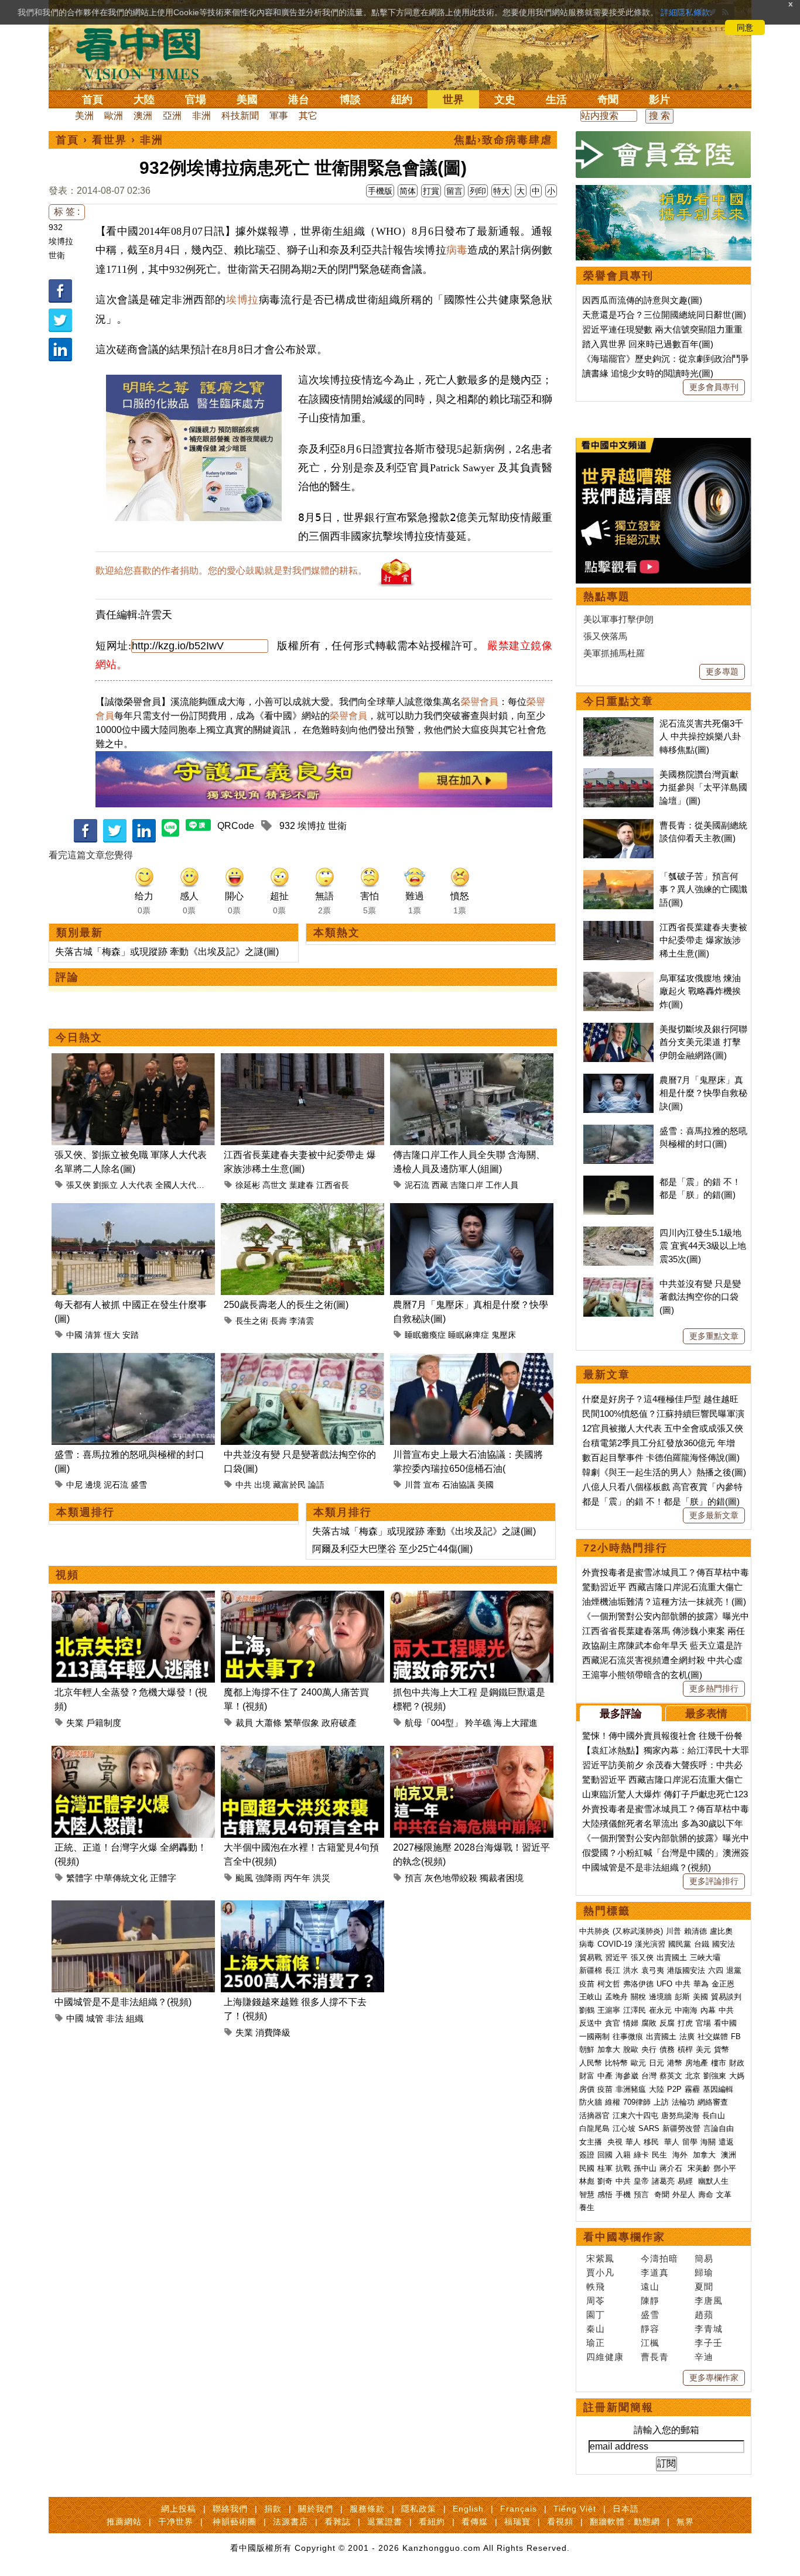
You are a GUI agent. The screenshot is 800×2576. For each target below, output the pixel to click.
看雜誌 (338, 2522)
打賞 (431, 191)
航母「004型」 (434, 1723)
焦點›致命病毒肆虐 (503, 140)
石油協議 (459, 1485)
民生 (661, 2155)
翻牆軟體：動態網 (625, 2522)
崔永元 (660, 2010)
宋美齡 (699, 2168)
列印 (478, 191)
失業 (75, 1723)
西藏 (440, 1185)
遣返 (726, 2142)
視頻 (67, 1575)
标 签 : (67, 212)
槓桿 (685, 2049)
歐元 (638, 2063)
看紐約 (432, 2522)
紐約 (402, 100)
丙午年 (297, 1878)
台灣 (649, 2076)
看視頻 (560, 2522)
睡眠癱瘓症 (425, 1335)
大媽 (737, 2076)
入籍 (623, 2155)
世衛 (57, 255)
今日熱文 (79, 1037)
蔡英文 (671, 2076)
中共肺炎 (594, 1931)
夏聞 (704, 2286)
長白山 (714, 2116)
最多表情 (706, 1714)
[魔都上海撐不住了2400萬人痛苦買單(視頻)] (302, 1597)
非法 (115, 2018)
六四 (716, 1970)
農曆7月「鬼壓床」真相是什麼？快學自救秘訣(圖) (703, 1093)
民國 (587, 2168)
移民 (651, 2142)
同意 (745, 28)
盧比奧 (721, 1931)
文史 (505, 100)
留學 (690, 2142)
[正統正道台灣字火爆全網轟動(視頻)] (133, 1753)
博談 (350, 100)
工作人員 (502, 1185)
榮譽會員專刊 (618, 276)
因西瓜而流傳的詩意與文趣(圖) (642, 300)
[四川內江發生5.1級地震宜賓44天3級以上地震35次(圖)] (618, 1233)
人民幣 (591, 2063)
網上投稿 (179, 2509)
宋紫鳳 (600, 2258)
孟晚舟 (616, 1997)
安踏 (131, 1335)
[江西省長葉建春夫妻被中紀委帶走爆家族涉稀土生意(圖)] (302, 1060)
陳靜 (650, 2301)
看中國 (725, 2023)
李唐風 (709, 2301)
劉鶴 (587, 2010)
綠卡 (641, 2155)
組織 (135, 2018)
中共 (244, 1485)
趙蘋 (704, 2315)
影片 (659, 100)
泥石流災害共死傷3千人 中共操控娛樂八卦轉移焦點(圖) (701, 737)
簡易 (704, 2258)
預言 (413, 1878)
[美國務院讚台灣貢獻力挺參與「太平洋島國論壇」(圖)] (618, 774)
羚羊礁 (478, 1723)
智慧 (587, 2195)
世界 (453, 100)
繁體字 (79, 1878)
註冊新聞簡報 (618, 2407)
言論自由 (719, 2128)
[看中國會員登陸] (664, 155)
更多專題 (722, 672)
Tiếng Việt (575, 2509)
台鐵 (702, 1944)
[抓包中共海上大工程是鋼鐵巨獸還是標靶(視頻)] (472, 1597)
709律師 (637, 2102)
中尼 (74, 1485)
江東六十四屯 (635, 2116)
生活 (556, 100)
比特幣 (616, 2063)
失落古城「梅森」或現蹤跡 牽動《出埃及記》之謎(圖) (167, 952)
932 (56, 227)
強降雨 (269, 1878)
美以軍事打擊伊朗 (618, 619)
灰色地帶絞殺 (451, 1878)
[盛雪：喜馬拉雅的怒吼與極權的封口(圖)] (133, 1360)
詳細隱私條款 (685, 12)
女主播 (592, 2142)
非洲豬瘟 (631, 2089)
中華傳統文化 (121, 1878)
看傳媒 (475, 2522)
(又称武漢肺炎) (638, 1931)
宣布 (432, 1485)
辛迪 (704, 2357)
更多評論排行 (714, 1881)
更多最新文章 (714, 1515)
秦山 (596, 2329)
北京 (693, 2076)
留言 (454, 191)
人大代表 (136, 1185)
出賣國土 (672, 1957)
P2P (674, 2089)
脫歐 (631, 2049)
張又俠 (78, 1185)
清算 (93, 1335)
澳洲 (143, 116)
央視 (615, 2142)
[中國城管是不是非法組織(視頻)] (133, 1907)
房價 (587, 2089)
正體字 (163, 1878)
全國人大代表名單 (188, 1185)
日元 (657, 2063)
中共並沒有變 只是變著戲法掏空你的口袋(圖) (700, 1297)
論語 (316, 1485)
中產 (605, 2076)
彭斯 (682, 1997)
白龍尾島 (594, 2128)
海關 (708, 2142)
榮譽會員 (480, 702)
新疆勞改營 (681, 2128)
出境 (262, 1485)
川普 (413, 1485)
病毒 (457, 250)
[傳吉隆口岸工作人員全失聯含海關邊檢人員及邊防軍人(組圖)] (472, 1060)
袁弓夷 (653, 1970)
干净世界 (176, 2522)
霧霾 (692, 2089)
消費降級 (273, 2032)
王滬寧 (609, 2010)
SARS (649, 2128)
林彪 (587, 2181)
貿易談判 (727, 1997)
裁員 (244, 1723)
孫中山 (645, 2168)
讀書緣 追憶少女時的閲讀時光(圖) (648, 373)
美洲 (84, 116)
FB (736, 2037)
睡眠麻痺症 (469, 1335)
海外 (681, 2155)
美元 (703, 2049)
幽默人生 (713, 2181)
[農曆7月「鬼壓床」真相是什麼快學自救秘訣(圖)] (472, 1210)
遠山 (650, 2286)
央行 (649, 2049)
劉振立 (105, 1185)
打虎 (685, 2023)
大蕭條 (269, 1723)
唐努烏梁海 (680, 2116)
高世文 (275, 1185)
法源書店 (290, 2522)
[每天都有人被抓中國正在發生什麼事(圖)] (133, 1210)
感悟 (605, 2195)
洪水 (631, 1970)
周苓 (596, 2301)
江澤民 (635, 2010)
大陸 (144, 100)
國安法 (724, 1944)
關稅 (638, 1997)
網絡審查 (713, 2102)
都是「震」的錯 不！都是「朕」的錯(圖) (661, 1501)
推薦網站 (124, 2522)
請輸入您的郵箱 (666, 2430)
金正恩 (723, 1984)
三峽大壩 (705, 1957)
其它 (308, 116)
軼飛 (596, 2286)
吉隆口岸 (467, 1185)
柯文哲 (609, 1984)
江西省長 (333, 1185)
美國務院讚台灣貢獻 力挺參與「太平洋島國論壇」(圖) (703, 787)
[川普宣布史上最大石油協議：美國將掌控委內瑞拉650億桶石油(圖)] (472, 1360)
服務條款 (367, 2509)
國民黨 (680, 1944)
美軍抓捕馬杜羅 (614, 653)
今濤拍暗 (659, 2258)
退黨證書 (385, 2522)
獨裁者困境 (502, 1878)
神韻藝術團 (235, 2522)
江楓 (650, 2343)
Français (519, 2509)
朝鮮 (587, 2049)
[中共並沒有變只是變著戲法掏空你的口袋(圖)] (302, 1360)
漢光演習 (650, 1944)
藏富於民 (289, 1485)
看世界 (110, 140)
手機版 (380, 191)
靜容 (650, 2329)
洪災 (322, 1878)
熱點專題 (607, 597)
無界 (685, 2522)
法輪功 (683, 2102)
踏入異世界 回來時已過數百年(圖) (648, 344)
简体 (408, 191)
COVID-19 (615, 1944)
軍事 (279, 116)
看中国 (145, 53)
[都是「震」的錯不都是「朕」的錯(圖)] (618, 1182)
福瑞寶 (517, 2522)
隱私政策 (419, 2509)
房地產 (697, 2063)
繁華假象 (302, 1723)
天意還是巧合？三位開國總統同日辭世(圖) (664, 315)
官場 (196, 100)
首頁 (93, 100)
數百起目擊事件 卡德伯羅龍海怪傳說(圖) (661, 1457)
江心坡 (624, 2128)
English (468, 2509)
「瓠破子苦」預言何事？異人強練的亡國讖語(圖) (703, 889)
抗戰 (623, 2168)
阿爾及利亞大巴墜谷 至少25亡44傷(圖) (392, 1549)
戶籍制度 (104, 1723)
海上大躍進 (516, 1723)
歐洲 (114, 116)
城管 (95, 2018)
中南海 (686, 2010)
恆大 (112, 1335)
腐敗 (649, 2023)
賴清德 (695, 1931)
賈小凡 (600, 2272)
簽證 (587, 2155)
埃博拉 (61, 241)
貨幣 (722, 2049)
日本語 (626, 2509)
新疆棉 (591, 1970)
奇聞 (608, 100)
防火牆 (591, 2102)
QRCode (236, 826)
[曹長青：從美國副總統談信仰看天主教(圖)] (618, 825)
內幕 (708, 2010)
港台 (299, 100)
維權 (613, 2102)
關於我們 (316, 2509)
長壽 (279, 1321)
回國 (605, 2155)
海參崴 (627, 2076)
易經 (686, 2181)
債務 (667, 2049)
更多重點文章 (714, 1336)
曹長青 (655, 2357)
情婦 (631, 2023)
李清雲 (302, 1321)
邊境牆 (660, 1997)
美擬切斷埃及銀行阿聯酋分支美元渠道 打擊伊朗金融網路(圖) (703, 1042)
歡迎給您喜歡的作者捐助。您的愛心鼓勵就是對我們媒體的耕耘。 (231, 571)
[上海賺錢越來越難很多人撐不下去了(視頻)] (302, 1907)
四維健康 (605, 2357)
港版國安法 (686, 1970)
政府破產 (339, 1723)
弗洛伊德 (638, 1984)
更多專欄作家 (714, 2378)
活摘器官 (594, 2116)
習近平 (616, 1957)
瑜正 (596, 2343)
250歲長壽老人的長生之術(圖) (286, 1305)
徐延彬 (248, 1185)
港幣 (675, 2063)
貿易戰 (591, 1957)
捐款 (273, 2509)
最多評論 (621, 1714)
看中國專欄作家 (624, 2237)
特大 (501, 191)
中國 (74, 1335)
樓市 (719, 2063)
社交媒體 (713, 2037)
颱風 (244, 1878)
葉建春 (302, 1185)
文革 (724, 2195)
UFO (664, 1984)
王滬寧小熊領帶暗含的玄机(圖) (642, 1675)
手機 (623, 2195)
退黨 (734, 1970)
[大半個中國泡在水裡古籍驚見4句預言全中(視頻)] (302, 1753)
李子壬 (709, 2343)
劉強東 (715, 2076)
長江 (613, 1970)
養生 (587, 2207)
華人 (633, 2142)
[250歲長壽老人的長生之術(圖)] (302, 1210)
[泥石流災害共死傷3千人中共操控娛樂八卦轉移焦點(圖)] (618, 723)
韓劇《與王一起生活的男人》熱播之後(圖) (664, 1472)
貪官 (613, 2023)
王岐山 (591, 1997)
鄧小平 (725, 2168)
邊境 (93, 1485)
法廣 (687, 2037)
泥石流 (417, 1185)
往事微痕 (628, 2037)
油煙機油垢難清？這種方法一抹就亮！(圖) (664, 1602)
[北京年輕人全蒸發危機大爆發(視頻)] (133, 1597)
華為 (701, 1984)
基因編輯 (718, 2089)
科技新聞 (240, 116)
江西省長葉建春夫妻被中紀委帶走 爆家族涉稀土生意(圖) (703, 940)
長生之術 (252, 1321)
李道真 (655, 2272)
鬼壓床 (504, 1335)
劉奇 (605, 2181)
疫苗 (587, 1984)
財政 (737, 2063)
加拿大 (609, 2049)
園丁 (596, 2315)
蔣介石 (672, 2168)
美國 (247, 100)
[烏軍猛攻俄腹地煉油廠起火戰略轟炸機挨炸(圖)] (618, 978)
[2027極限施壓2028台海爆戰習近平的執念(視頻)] (472, 1753)
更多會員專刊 (714, 387)
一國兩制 (594, 2037)
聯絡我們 (230, 2509)
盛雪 (139, 1485)
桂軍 (605, 2168)
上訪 (661, 2102)
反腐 (667, 2023)
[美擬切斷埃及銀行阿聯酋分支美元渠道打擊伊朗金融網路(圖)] (618, 1029)
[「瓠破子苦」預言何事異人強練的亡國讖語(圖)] (618, 876)
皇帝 (641, 2181)
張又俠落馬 (605, 636)
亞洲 (172, 116)
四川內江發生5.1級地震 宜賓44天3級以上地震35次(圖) (703, 1246)
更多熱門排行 (714, 1688)
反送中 (591, 2023)
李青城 (709, 2329)
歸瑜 (704, 2272)
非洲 (201, 116)
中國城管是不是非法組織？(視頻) (123, 2002)
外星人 (684, 2195)
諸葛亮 (663, 2181)
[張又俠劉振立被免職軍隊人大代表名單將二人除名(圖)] (133, 1060)
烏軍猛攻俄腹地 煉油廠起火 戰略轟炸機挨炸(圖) (700, 991)
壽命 (706, 2195)
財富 (587, 2076)
